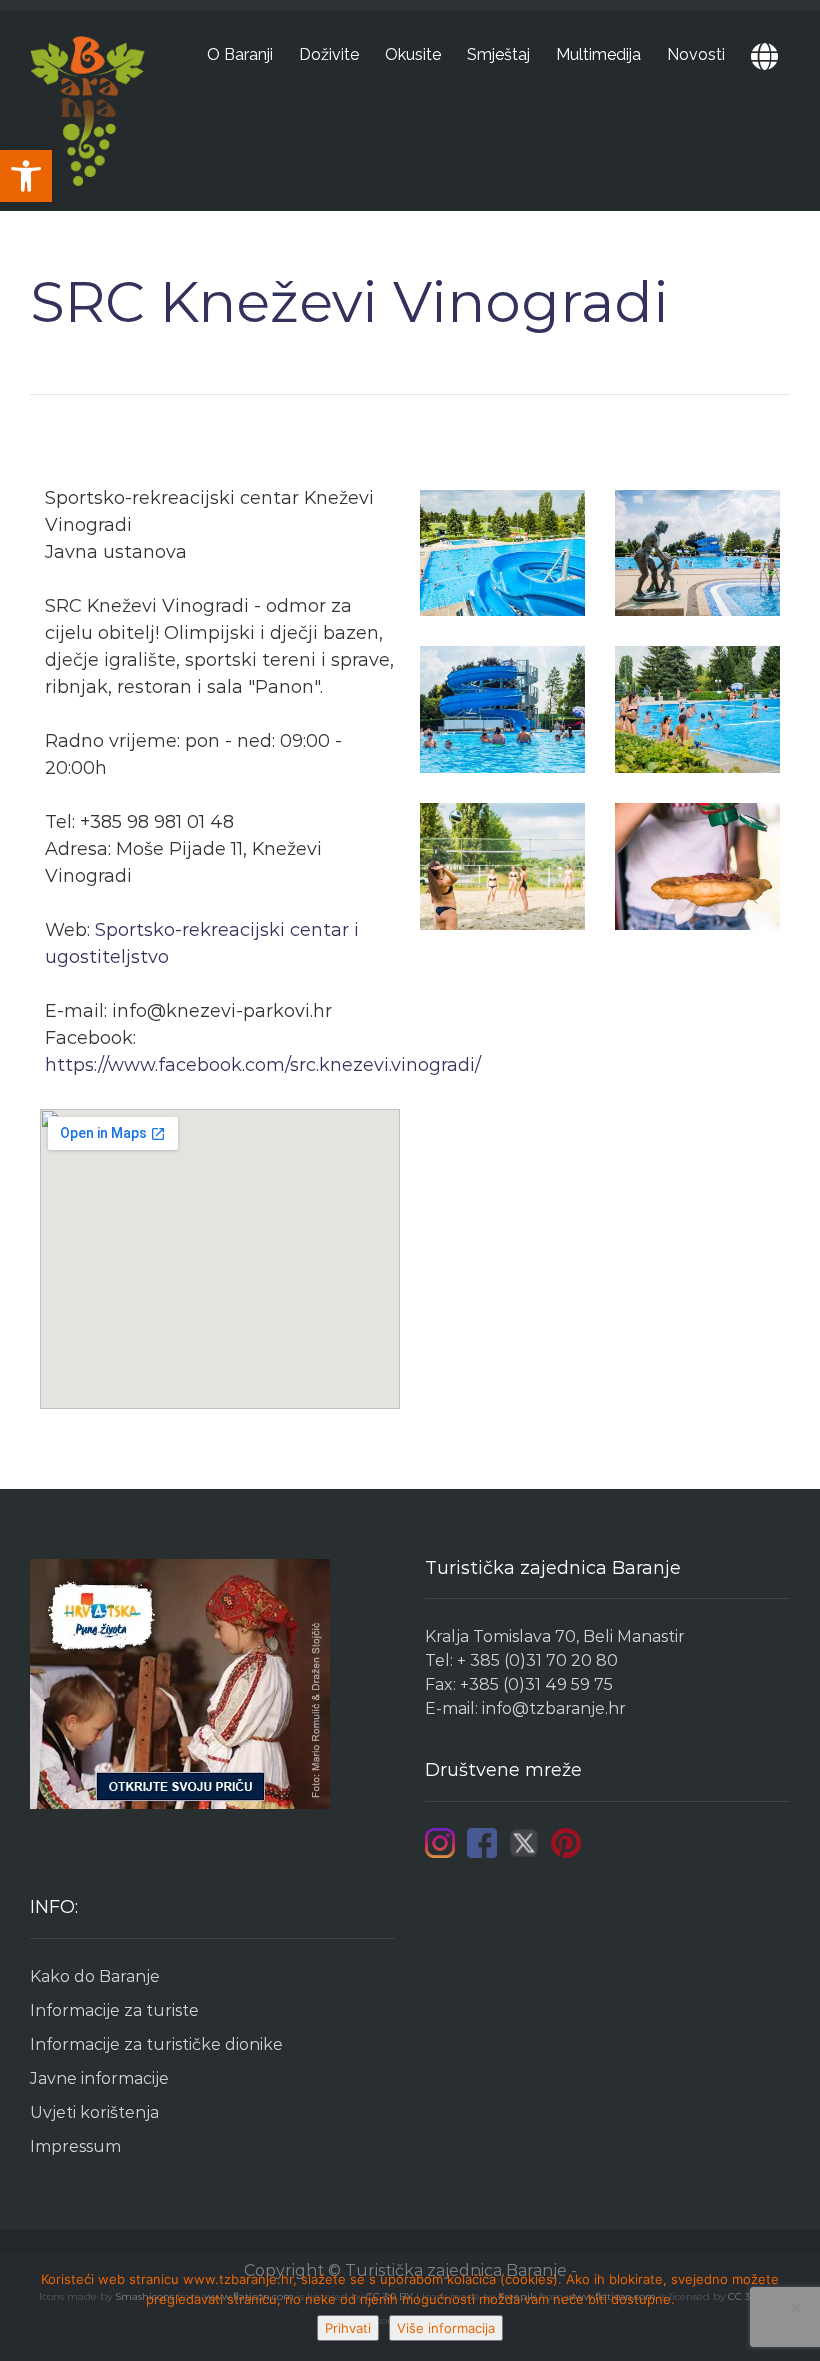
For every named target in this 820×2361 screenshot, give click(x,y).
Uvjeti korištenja (94, 2112)
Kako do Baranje (95, 1976)
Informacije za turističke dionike (156, 2044)
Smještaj (498, 54)
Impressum (75, 2146)
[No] (795, 2308)
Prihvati (348, 2328)
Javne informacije (99, 2078)
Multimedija (598, 54)
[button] (26, 176)
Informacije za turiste (114, 2010)
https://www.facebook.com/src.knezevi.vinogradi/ (263, 1065)
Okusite (413, 54)
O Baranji (240, 54)
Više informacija (446, 2328)
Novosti (696, 54)
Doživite (329, 54)
